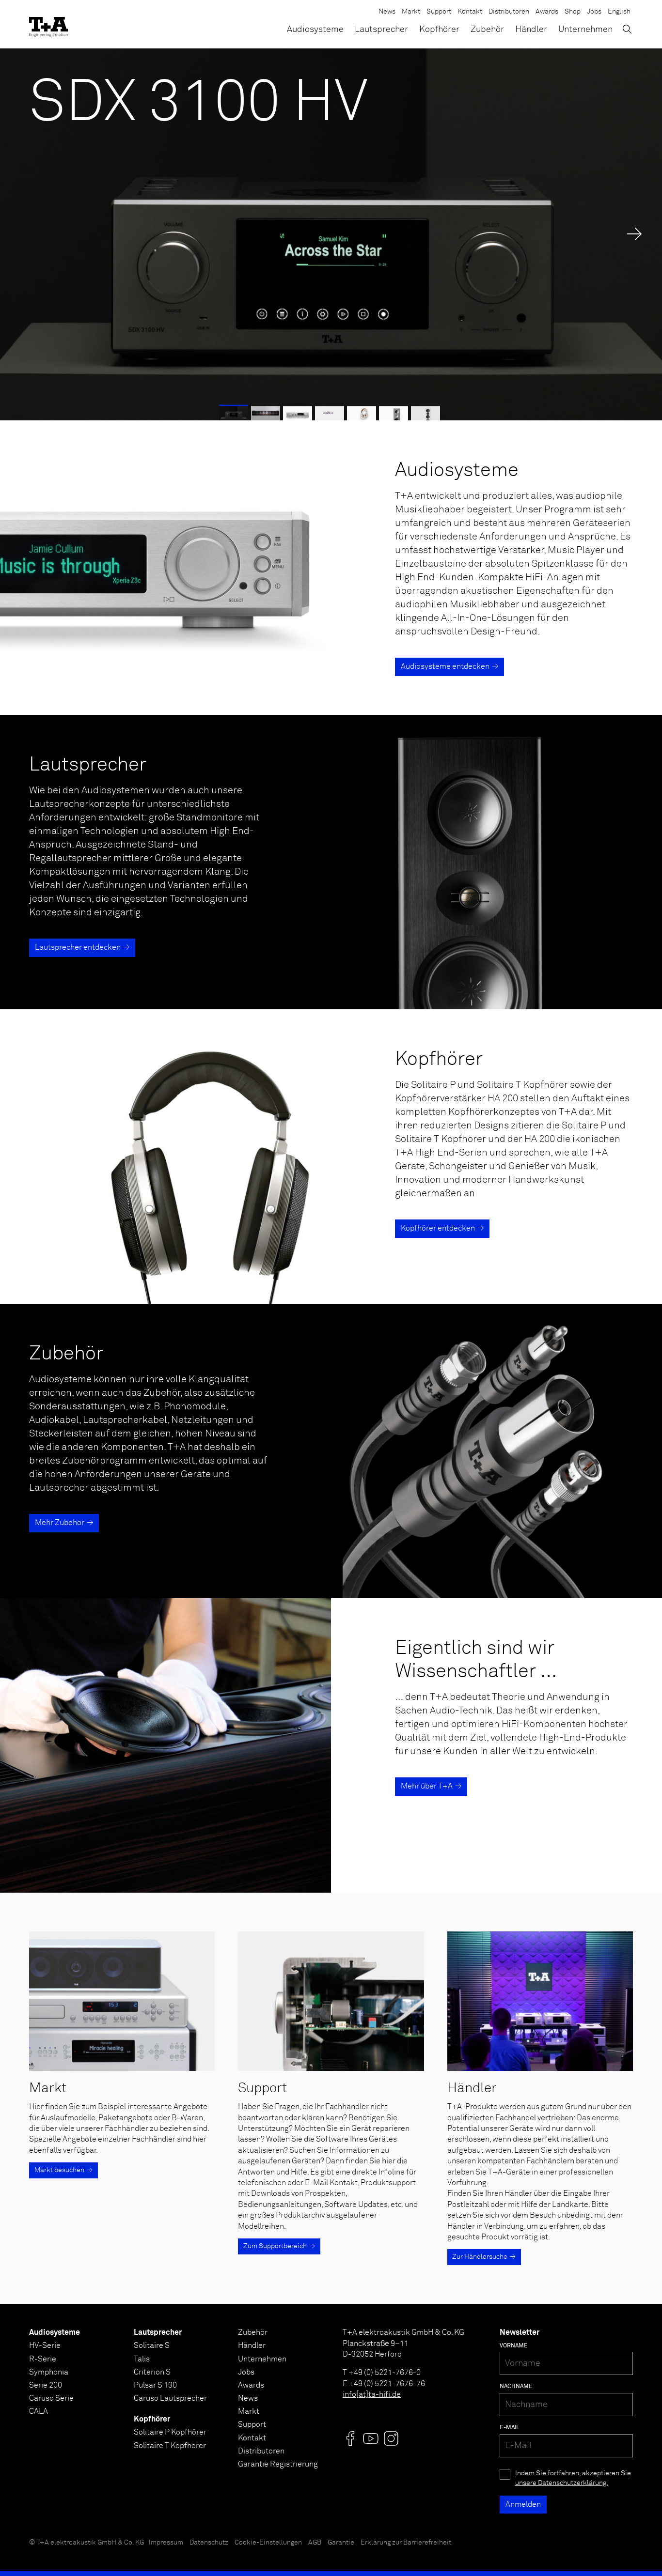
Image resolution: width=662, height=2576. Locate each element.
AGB (315, 2543)
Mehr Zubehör (60, 1523)
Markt (411, 12)
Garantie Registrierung (278, 2464)
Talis (142, 2359)
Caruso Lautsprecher (170, 2398)
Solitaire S (152, 2345)
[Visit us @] (350, 2438)
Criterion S (152, 2372)
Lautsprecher (381, 30)
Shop (573, 12)
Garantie (341, 2543)
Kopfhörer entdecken (438, 1228)
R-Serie (43, 2359)
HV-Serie (45, 2345)
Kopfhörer (439, 30)
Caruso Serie (51, 2398)
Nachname (516, 2387)
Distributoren (509, 12)
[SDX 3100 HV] (331, 234)
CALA (39, 2411)
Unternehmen (585, 30)
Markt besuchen (59, 2170)
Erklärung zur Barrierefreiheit (406, 2543)
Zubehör (487, 30)
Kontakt (470, 12)
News (387, 12)
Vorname (514, 2346)
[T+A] (48, 24)
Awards (547, 12)
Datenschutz (209, 2543)
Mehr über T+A (427, 1786)
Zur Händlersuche (480, 2257)
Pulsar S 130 (155, 2385)
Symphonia (49, 2372)
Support (439, 12)
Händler (531, 30)
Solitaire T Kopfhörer (170, 2446)
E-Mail (510, 2428)
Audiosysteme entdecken (445, 666)
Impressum (166, 2543)
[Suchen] (627, 29)
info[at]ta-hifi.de (372, 2394)
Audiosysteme (315, 30)
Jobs (594, 12)
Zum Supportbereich (275, 2246)
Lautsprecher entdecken (78, 947)
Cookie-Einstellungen (268, 2543)
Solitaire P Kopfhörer (170, 2432)
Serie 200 (46, 2385)
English (619, 12)
